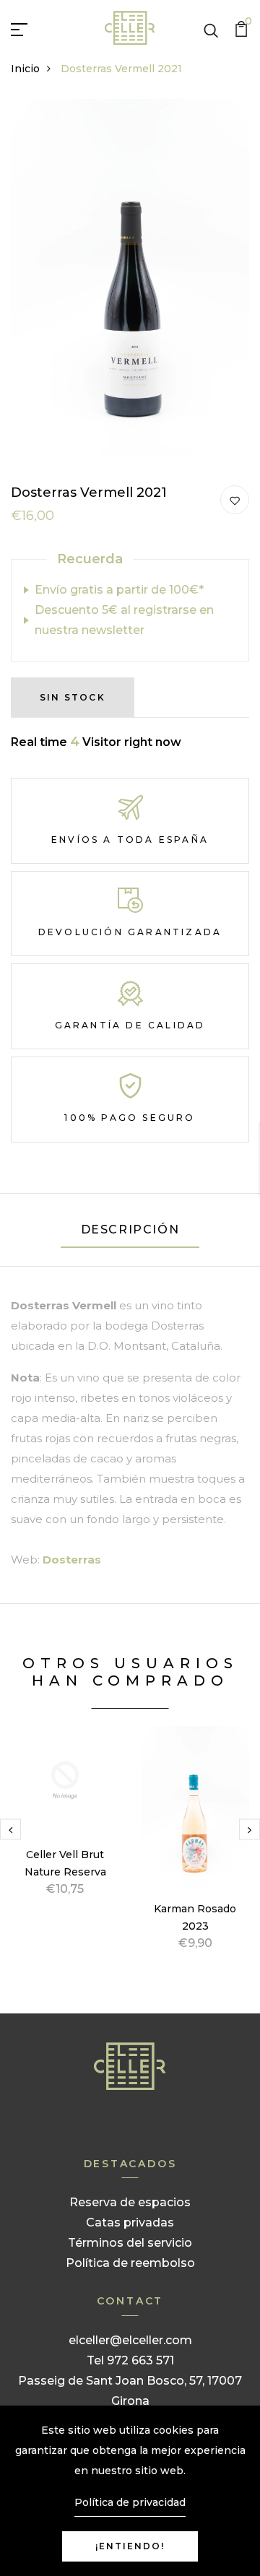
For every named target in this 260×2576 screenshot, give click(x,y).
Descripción (130, 1230)
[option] (65, 1828)
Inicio (25, 69)
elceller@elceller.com (130, 2340)
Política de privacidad (130, 2502)
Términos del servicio (130, 2243)
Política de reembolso (130, 2263)
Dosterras (72, 1560)
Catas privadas (130, 2222)
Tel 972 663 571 (130, 2360)
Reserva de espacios (130, 2202)
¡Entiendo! (130, 2546)
